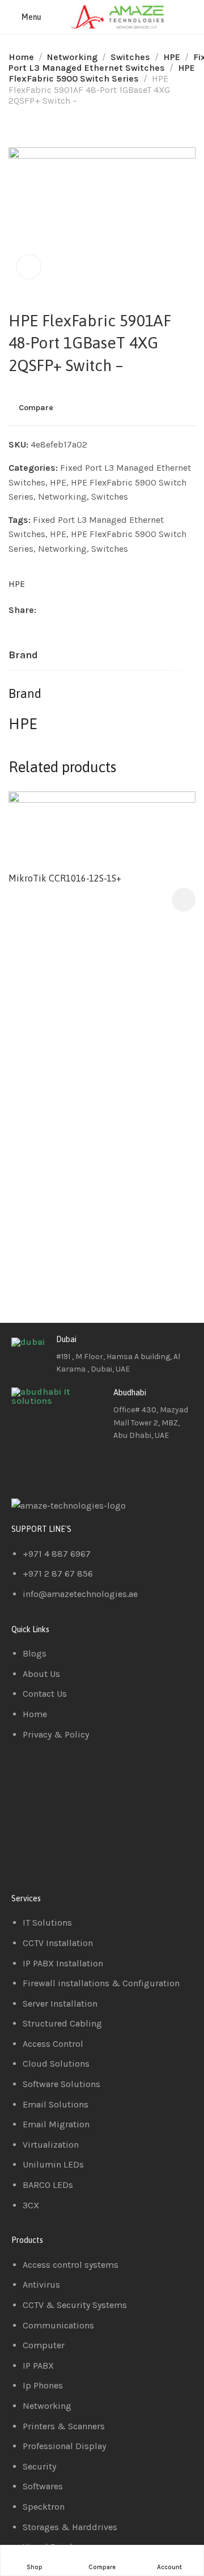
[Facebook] (25, 1468)
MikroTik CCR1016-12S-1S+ (65, 878)
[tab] (23, 655)
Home (21, 57)
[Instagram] (87, 1468)
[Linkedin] (56, 1468)
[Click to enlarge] (29, 267)
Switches (130, 57)
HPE (172, 57)
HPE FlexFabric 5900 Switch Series (102, 73)
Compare (36, 407)
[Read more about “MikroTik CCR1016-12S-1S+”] (184, 900)
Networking (72, 57)
